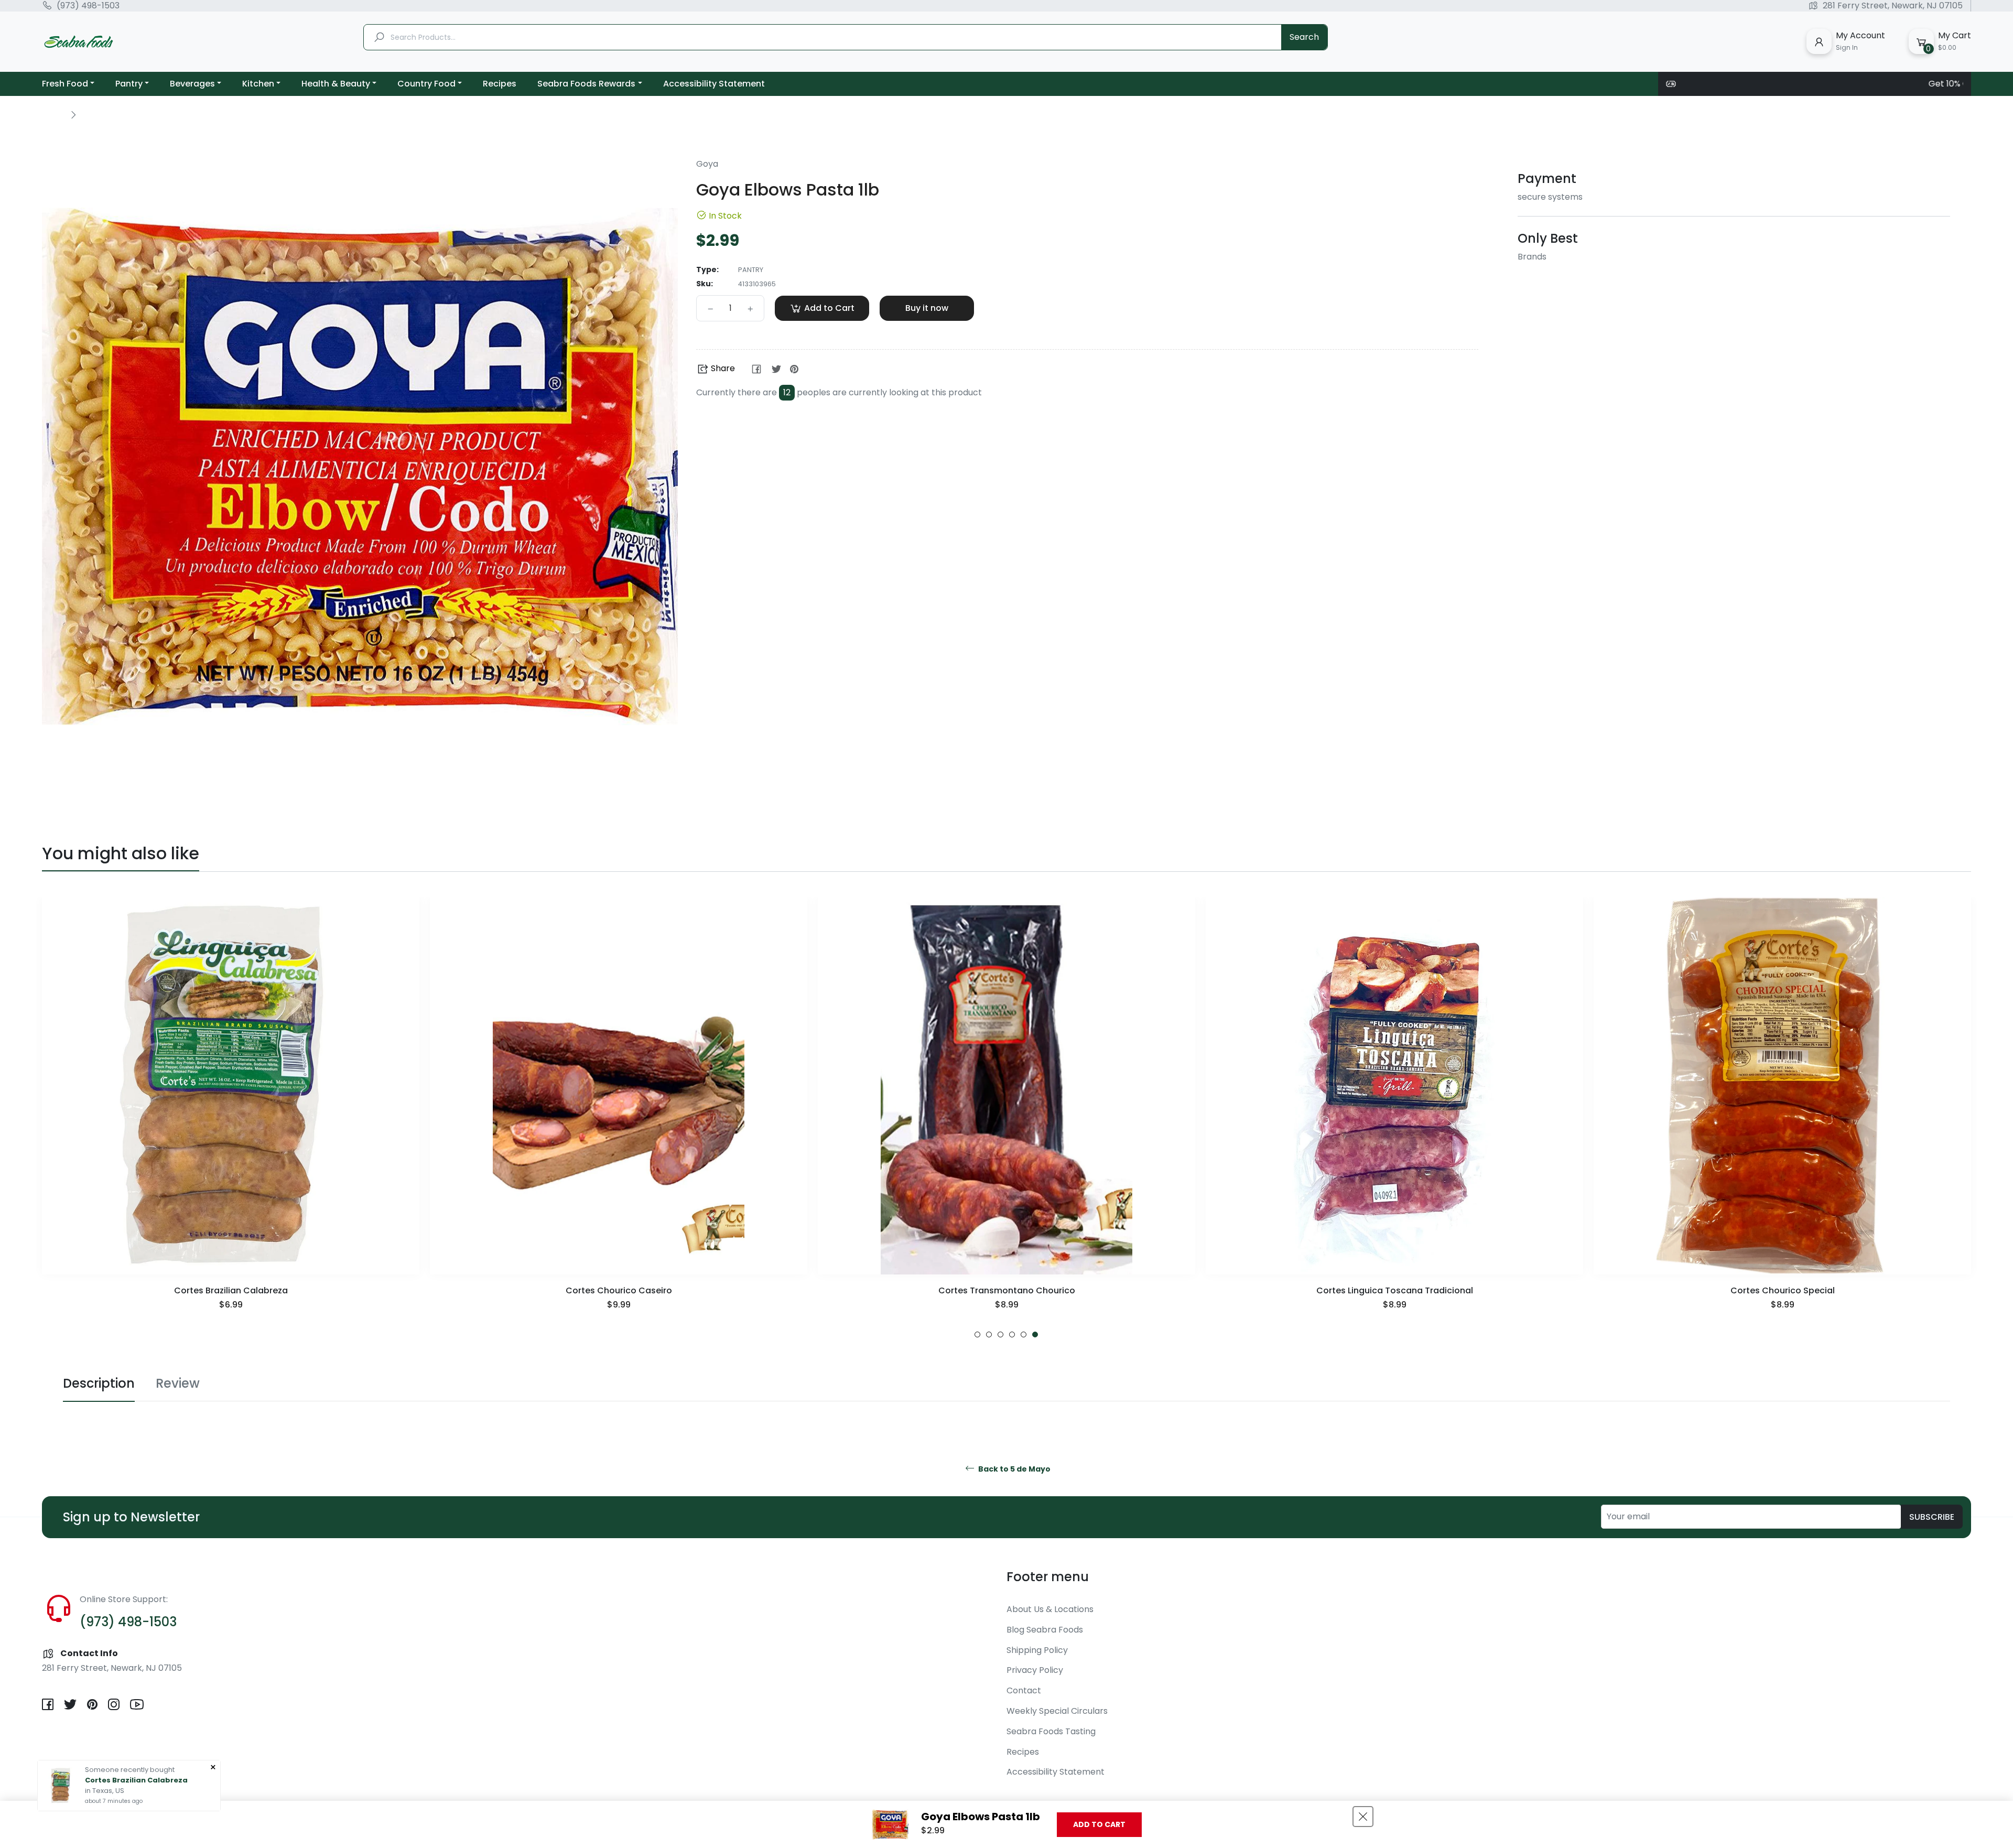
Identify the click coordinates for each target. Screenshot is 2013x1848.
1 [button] (977, 1334)
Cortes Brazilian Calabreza (136, 1780)
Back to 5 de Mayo (1014, 1469)
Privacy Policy (1035, 1670)
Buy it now (927, 308)
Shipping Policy (1037, 1650)
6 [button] (1035, 1334)
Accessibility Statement (1056, 1772)
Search (1304, 37)
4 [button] (1012, 1334)
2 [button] (989, 1334)
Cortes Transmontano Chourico (619, 1290)
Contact (1024, 1690)
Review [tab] (178, 1383)
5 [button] (1024, 1334)
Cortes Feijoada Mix (1782, 1290)
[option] (231, 1117)
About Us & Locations (1050, 1609)
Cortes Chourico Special (1395, 1290)
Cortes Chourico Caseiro (231, 1290)
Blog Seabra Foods (1045, 1630)
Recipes (1023, 1752)
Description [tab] (99, 1383)
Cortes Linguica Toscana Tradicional (1007, 1290)
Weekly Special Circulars (1057, 1711)
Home (53, 114)
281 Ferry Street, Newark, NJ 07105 (1893, 6)
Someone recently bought (130, 1770)
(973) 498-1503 (88, 6)
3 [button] (1000, 1334)
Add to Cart (1099, 1824)
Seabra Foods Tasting (1051, 1731)
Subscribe (1932, 1517)
